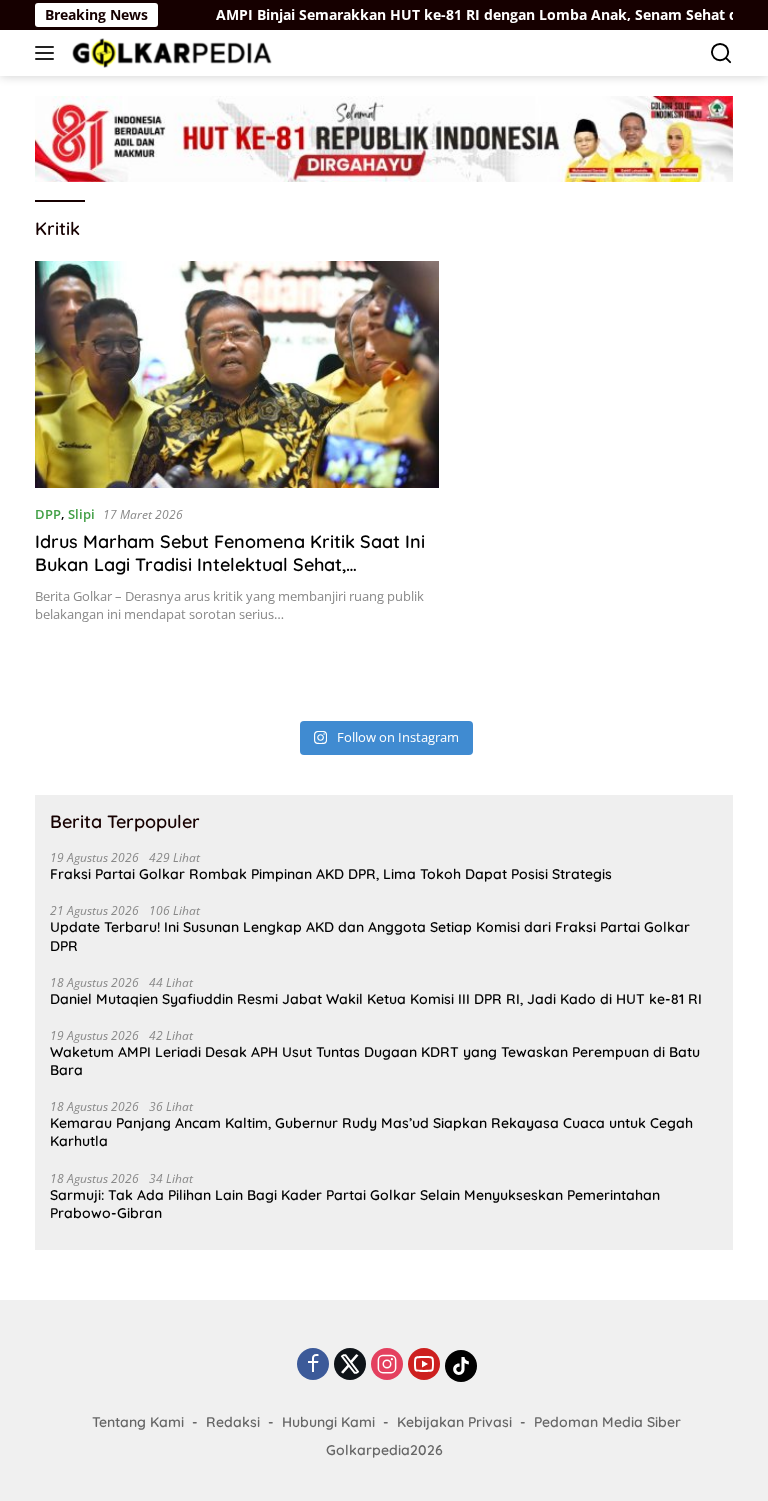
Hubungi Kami (328, 1422)
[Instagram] (387, 1365)
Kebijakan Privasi (454, 1422)
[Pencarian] (721, 53)
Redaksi (233, 1422)
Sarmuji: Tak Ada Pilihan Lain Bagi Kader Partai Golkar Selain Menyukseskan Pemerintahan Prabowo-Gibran (355, 1204)
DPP (48, 514)
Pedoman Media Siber (607, 1422)
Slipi (81, 514)
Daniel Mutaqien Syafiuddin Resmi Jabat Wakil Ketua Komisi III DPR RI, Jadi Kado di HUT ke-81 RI (376, 999)
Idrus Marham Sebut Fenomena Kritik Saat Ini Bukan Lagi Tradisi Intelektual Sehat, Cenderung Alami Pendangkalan (230, 565)
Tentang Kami (138, 1422)
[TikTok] (461, 1366)
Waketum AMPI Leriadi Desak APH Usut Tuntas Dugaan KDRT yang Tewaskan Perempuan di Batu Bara (375, 1061)
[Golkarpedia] (169, 52)
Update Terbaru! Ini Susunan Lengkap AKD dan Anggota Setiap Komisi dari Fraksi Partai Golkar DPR (370, 936)
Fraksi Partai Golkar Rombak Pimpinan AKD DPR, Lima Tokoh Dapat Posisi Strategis (331, 874)
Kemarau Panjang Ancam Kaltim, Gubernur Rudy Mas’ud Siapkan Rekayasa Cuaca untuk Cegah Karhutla (371, 1132)
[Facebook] (313, 1365)
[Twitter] (350, 1365)
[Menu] (48, 53)
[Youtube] (424, 1365)
